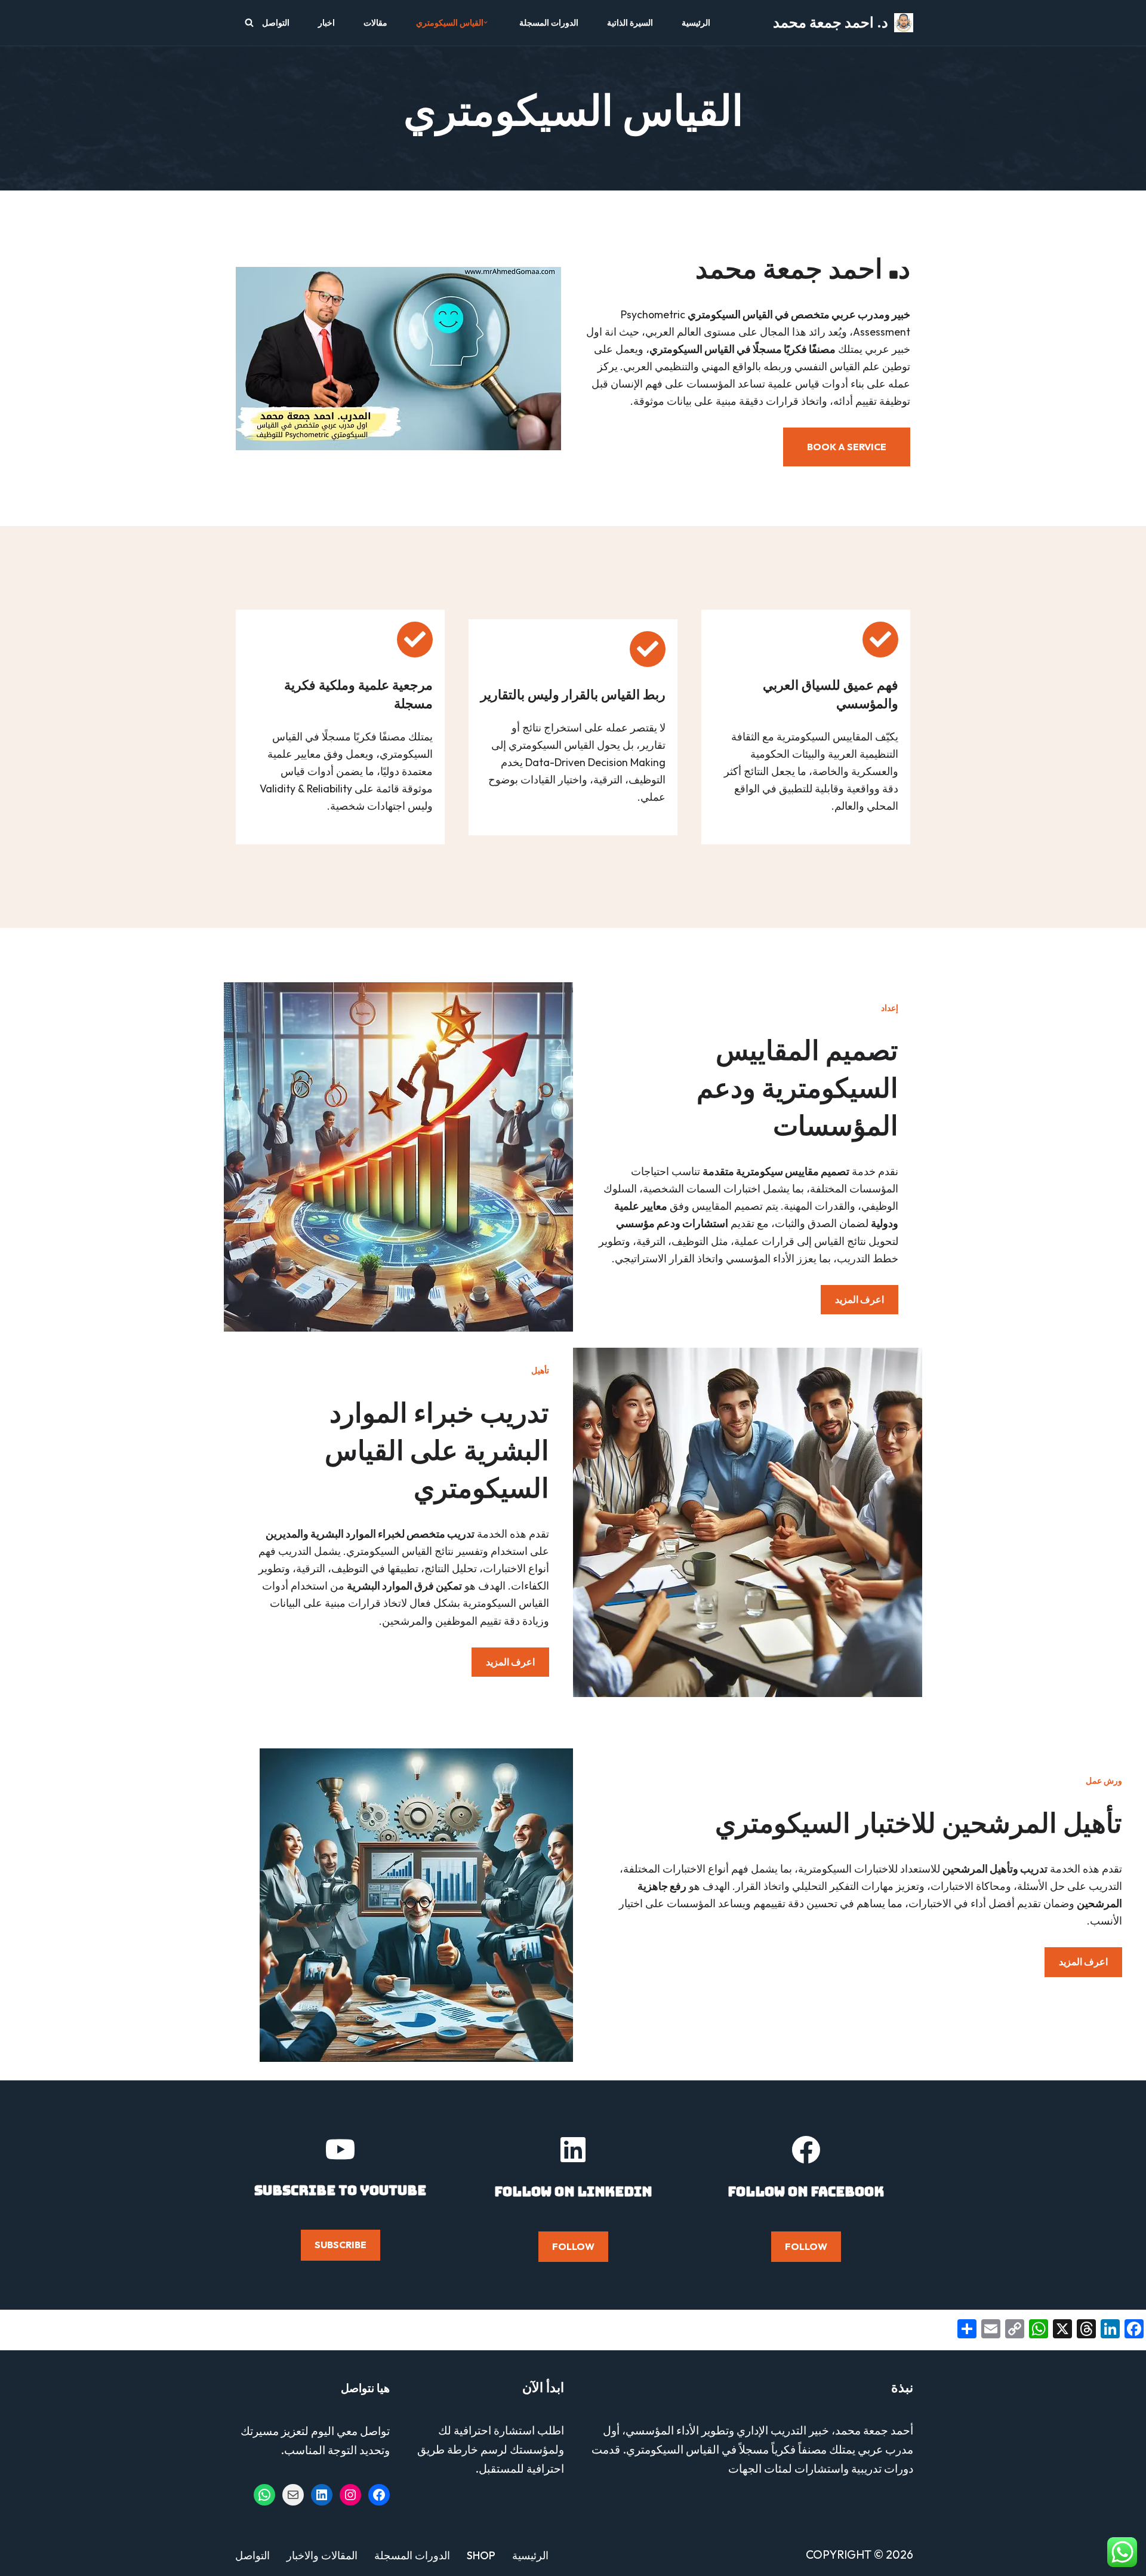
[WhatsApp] (264, 2495)
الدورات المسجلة (549, 23)
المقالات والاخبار (322, 2555)
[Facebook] (379, 2495)
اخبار (326, 23)
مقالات (375, 23)
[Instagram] (350, 2495)
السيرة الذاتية (630, 23)
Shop (481, 2555)
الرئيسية (696, 23)
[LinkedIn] (322, 2495)
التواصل (276, 23)
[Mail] (293, 2495)
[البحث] (249, 22)
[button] (486, 22)
